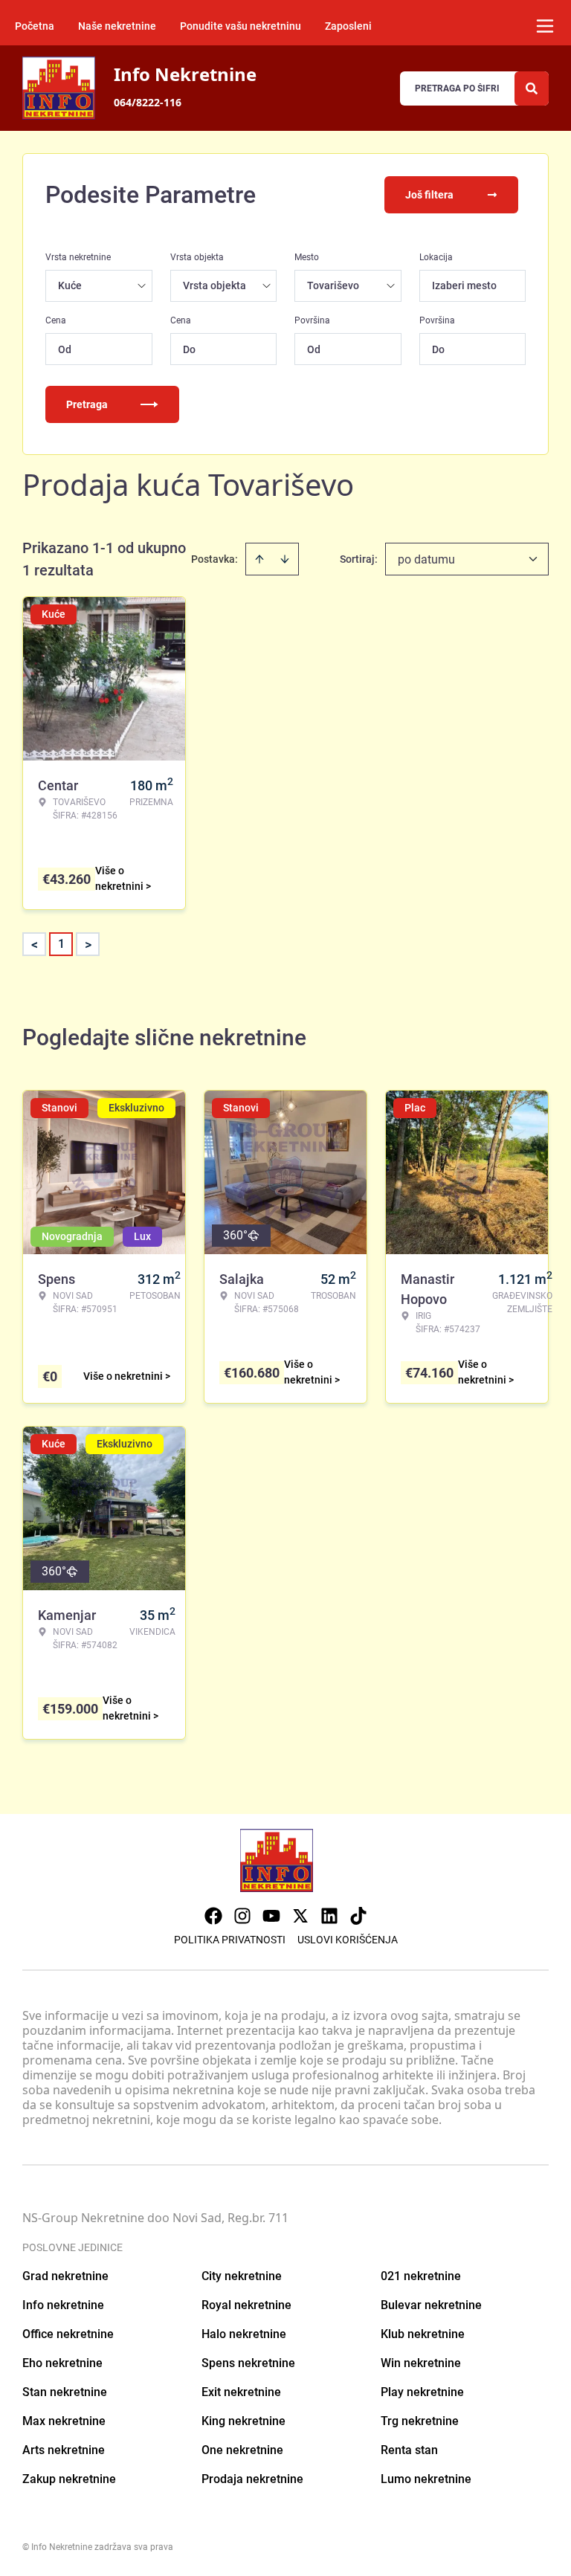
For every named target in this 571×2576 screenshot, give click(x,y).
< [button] (35, 945)
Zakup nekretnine (69, 2479)
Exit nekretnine (241, 2392)
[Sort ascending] (259, 559)
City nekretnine (242, 2276)
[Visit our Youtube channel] (271, 1916)
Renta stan (409, 2450)
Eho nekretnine (62, 2363)
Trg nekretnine (420, 2421)
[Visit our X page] (300, 1916)
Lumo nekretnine (426, 2479)
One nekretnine (242, 2450)
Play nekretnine (422, 2392)
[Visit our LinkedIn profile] (329, 1916)
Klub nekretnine (423, 2334)
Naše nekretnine (117, 26)
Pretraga (87, 404)
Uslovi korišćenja (348, 1940)
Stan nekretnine (65, 2392)
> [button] (88, 945)
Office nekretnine (68, 2334)
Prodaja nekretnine (252, 2479)
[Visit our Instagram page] (242, 1916)
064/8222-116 (148, 102)
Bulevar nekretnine (431, 2305)
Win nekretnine (421, 2363)
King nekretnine (243, 2421)
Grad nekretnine (65, 2276)
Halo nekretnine (244, 2334)
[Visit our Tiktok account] (358, 1916)
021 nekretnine (421, 2276)
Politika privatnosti (230, 1940)
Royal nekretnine (246, 2305)
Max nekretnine (64, 2421)
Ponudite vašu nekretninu (241, 26)
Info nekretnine (63, 2305)
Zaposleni (348, 26)
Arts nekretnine (64, 2450)
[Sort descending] (285, 559)
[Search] (532, 88)
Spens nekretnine (248, 2363)
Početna (35, 26)
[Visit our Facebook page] (213, 1916)
